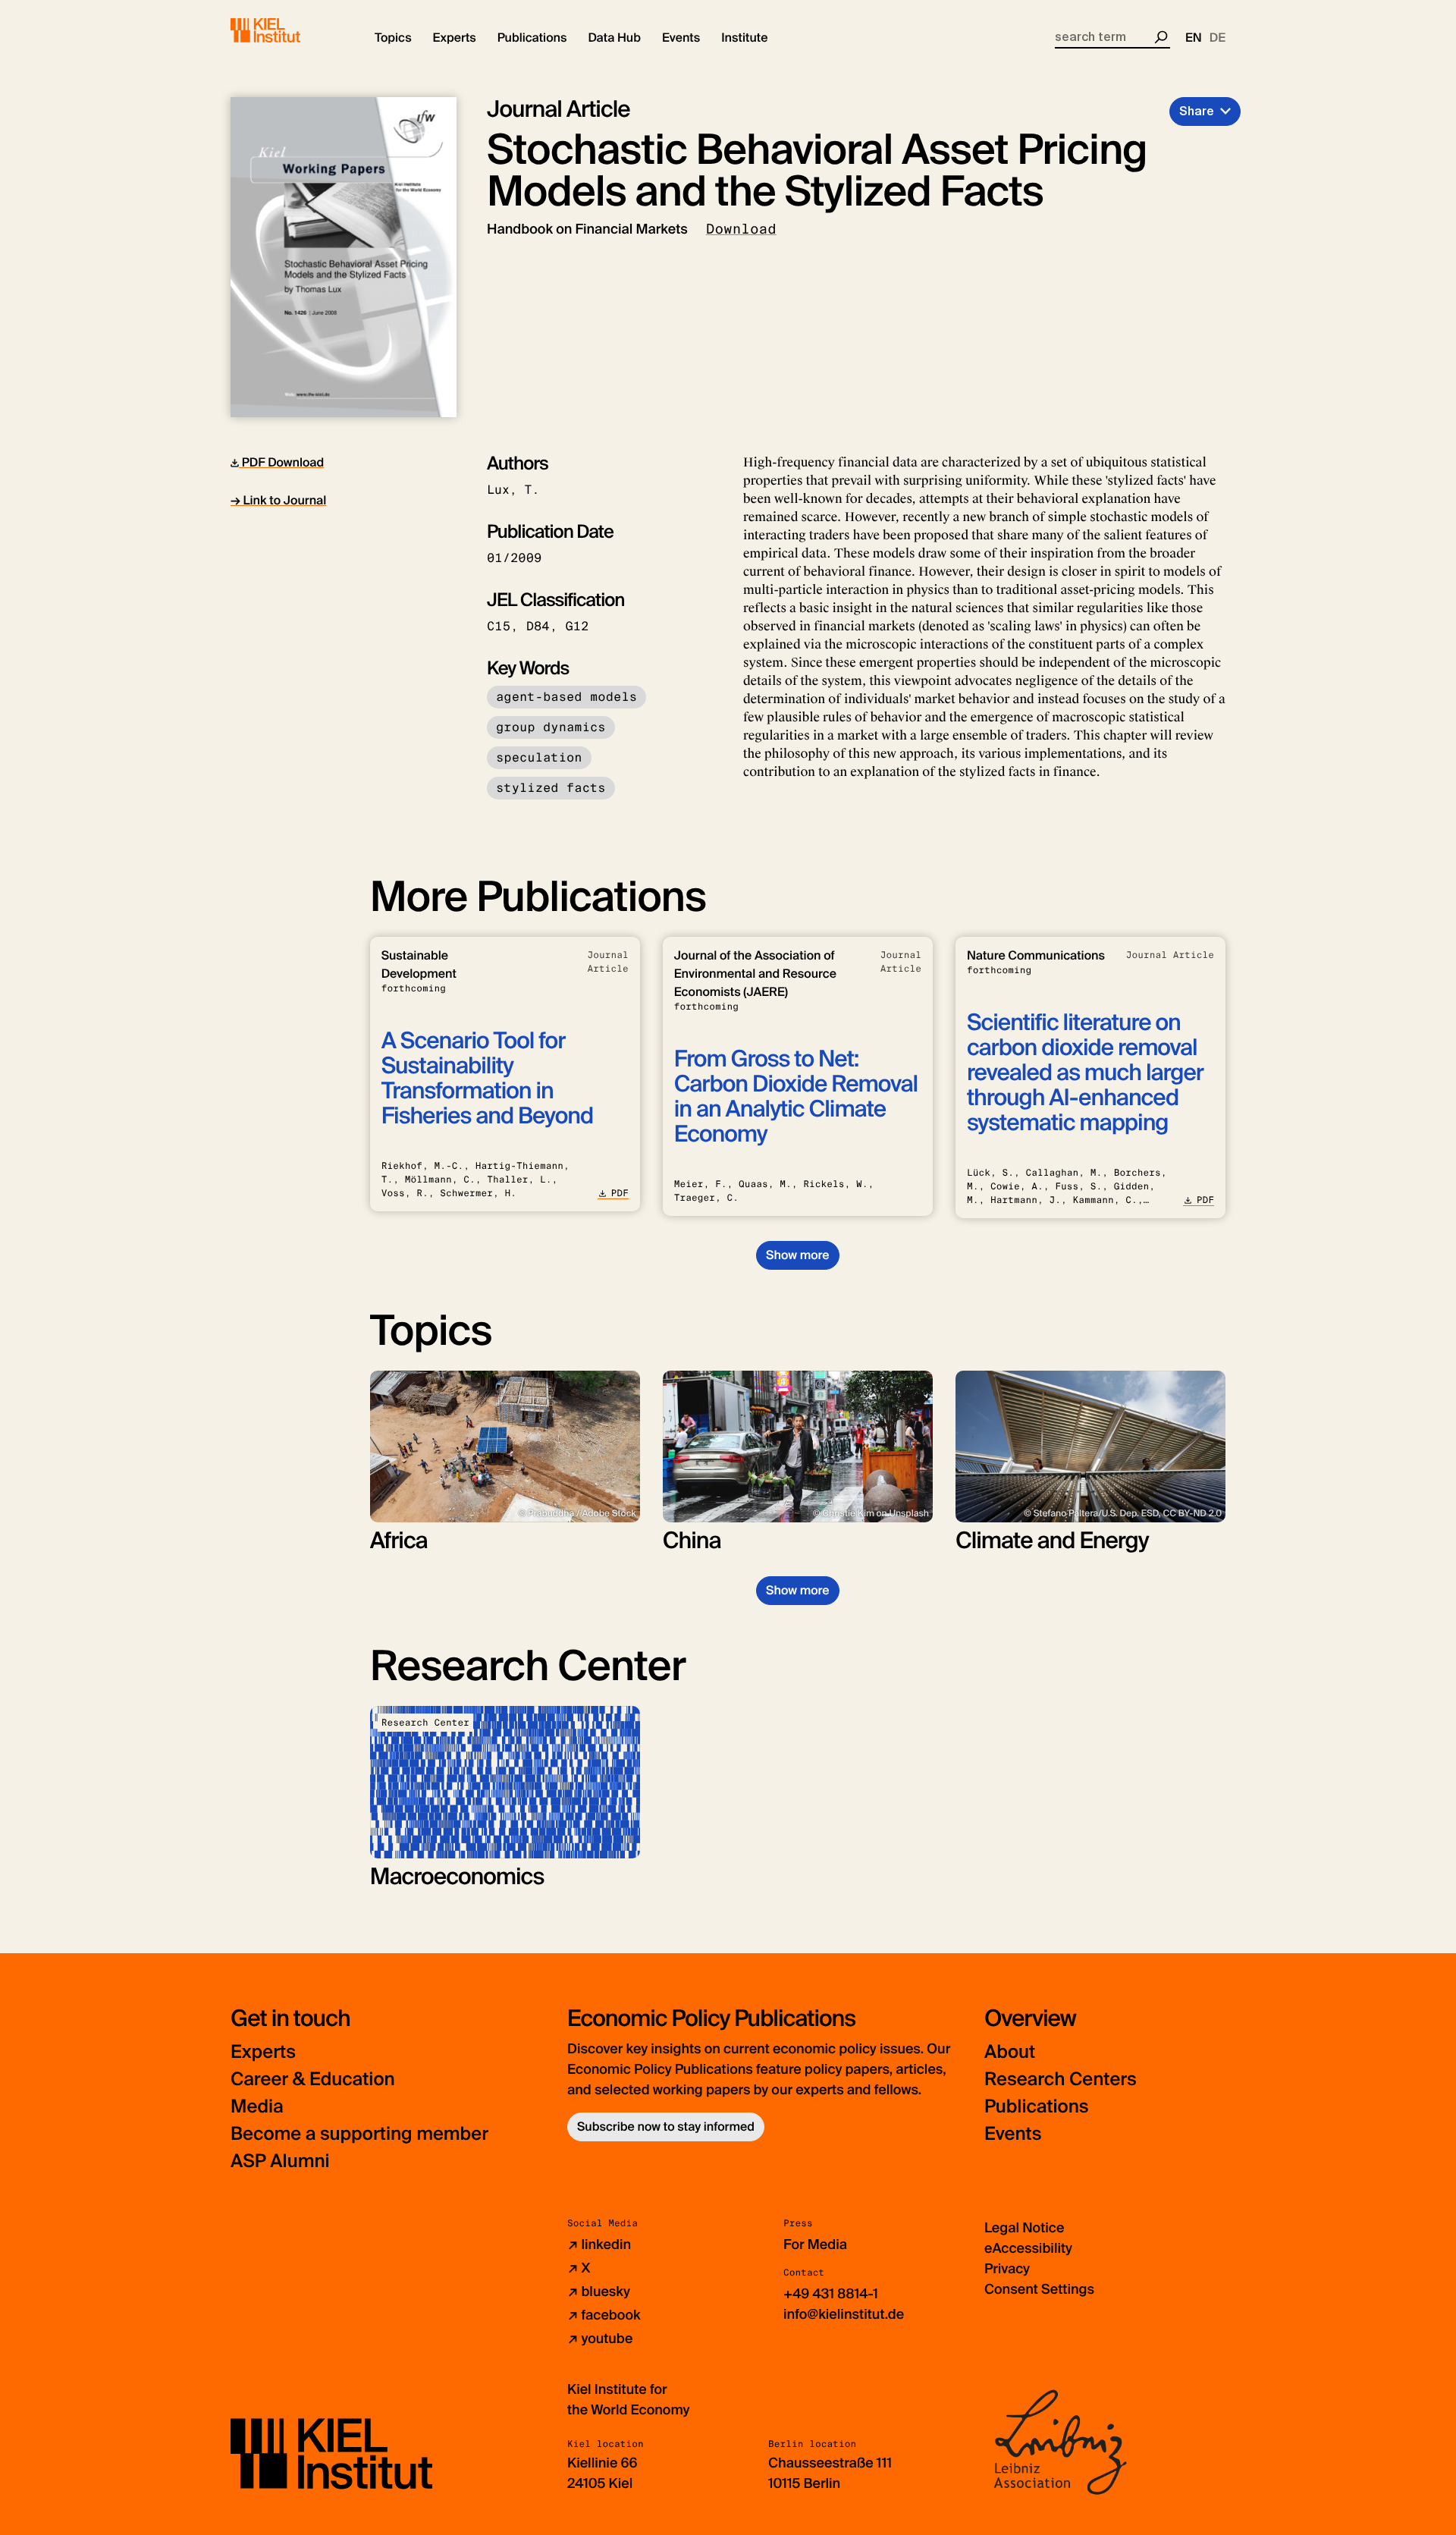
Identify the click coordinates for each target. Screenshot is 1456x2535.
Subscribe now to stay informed (666, 2127)
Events (1013, 2134)
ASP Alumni (280, 2161)
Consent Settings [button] (1039, 2289)
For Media (815, 2244)
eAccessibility (1028, 2248)
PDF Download (281, 462)
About (1010, 2052)
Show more (797, 1255)
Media (257, 2107)
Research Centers (1061, 2080)
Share (1197, 111)
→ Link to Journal (278, 500)
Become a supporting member (359, 2134)
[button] (393, 38)
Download (741, 229)
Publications (1036, 2107)
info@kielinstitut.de (844, 2314)
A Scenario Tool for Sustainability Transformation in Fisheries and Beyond (487, 1079)
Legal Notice (1024, 2228)
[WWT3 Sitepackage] (287, 30)
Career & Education (313, 2080)
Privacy (1007, 2269)
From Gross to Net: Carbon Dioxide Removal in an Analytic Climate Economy (796, 1097)
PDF (620, 1193)
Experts (263, 2052)
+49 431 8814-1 (831, 2294)
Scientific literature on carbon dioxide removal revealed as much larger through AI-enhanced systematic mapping (1085, 1073)
